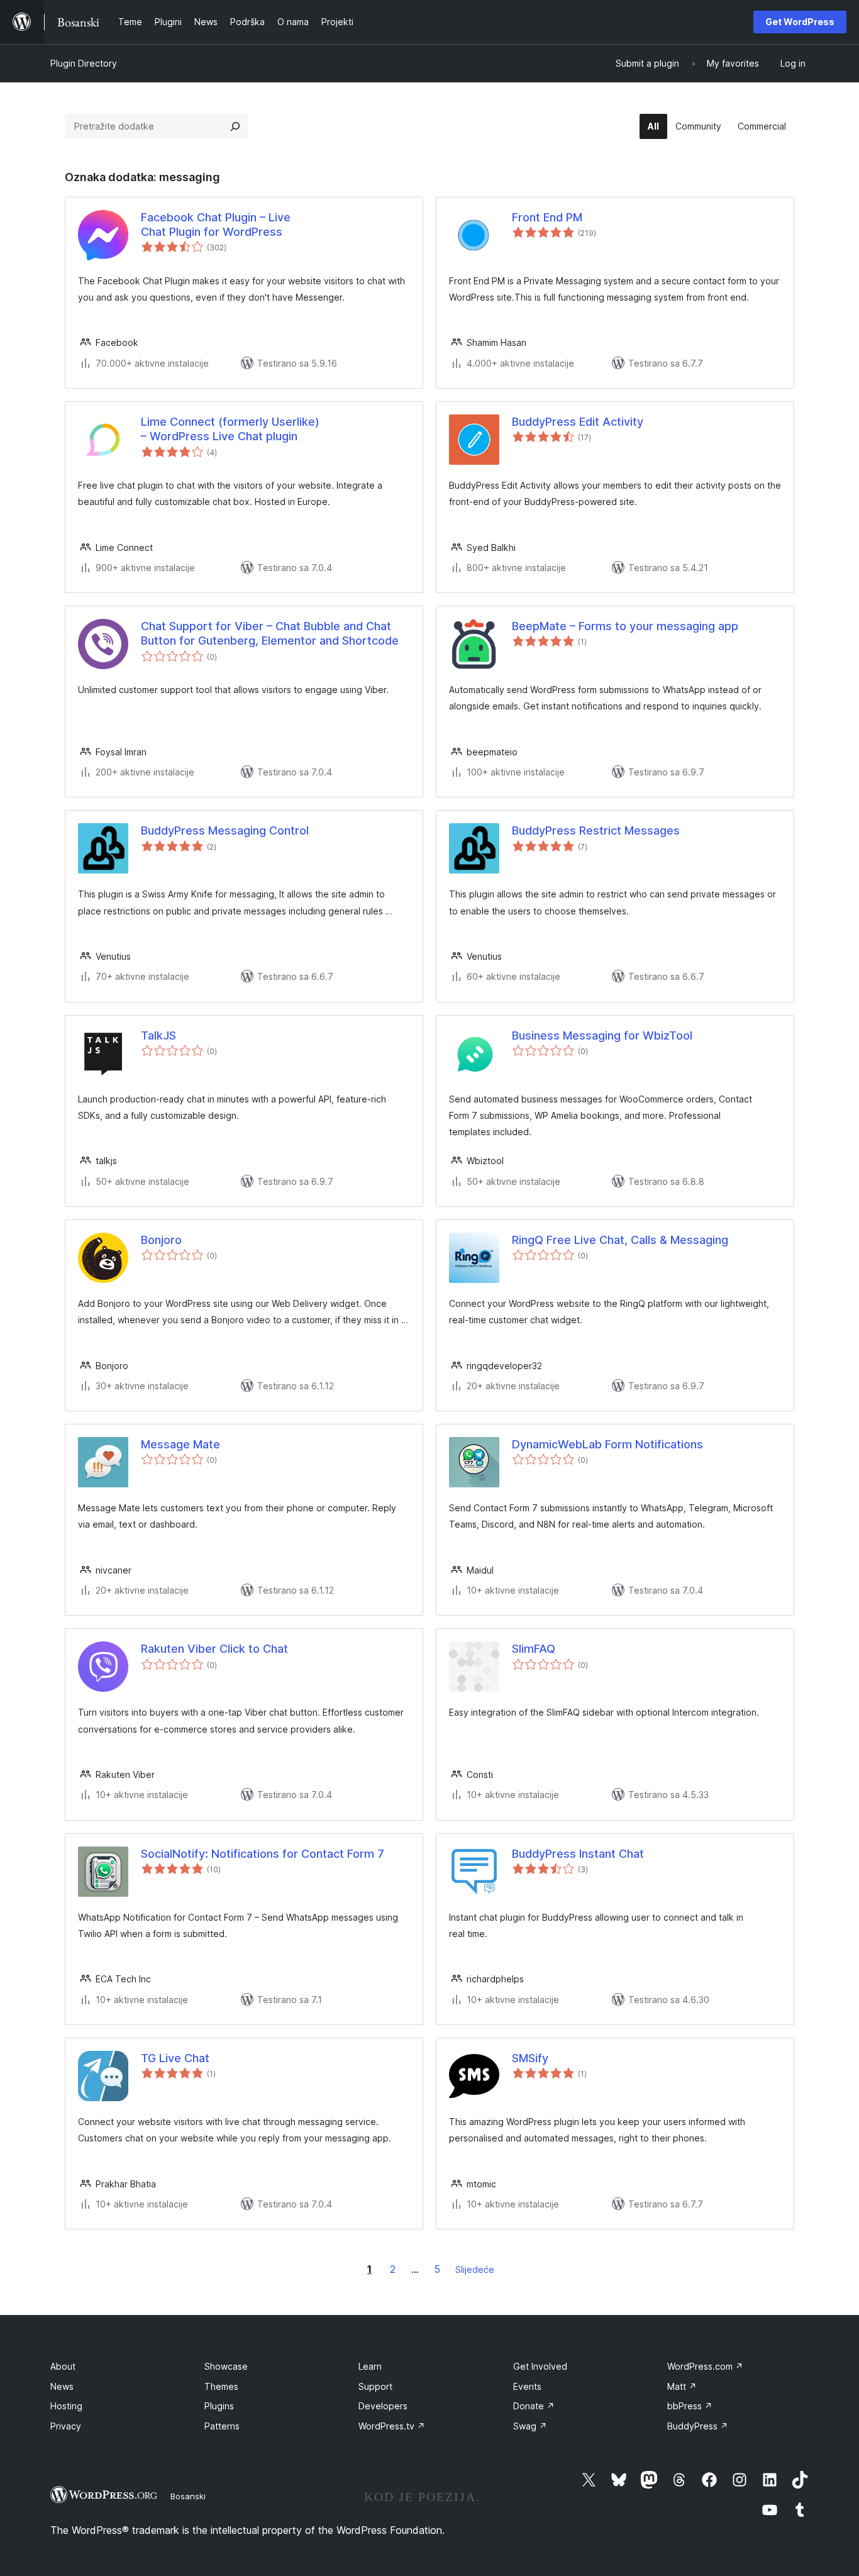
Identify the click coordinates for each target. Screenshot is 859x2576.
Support (375, 2386)
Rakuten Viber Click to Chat (214, 1649)
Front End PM (547, 217)
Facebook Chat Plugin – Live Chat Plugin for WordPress (216, 225)
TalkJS (158, 1035)
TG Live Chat (175, 2058)
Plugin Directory (84, 63)
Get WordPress (800, 22)
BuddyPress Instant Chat (578, 1854)
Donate (534, 2406)
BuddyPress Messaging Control (225, 830)
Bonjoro (161, 1240)
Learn (370, 2366)
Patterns (222, 2426)
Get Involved (540, 2366)
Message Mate (180, 1444)
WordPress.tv (392, 2426)
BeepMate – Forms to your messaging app (625, 626)
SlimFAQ (534, 1649)
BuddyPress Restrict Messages (596, 830)
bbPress (690, 2406)
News (62, 2386)
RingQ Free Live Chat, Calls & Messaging (620, 1240)
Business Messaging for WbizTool (602, 1035)
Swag (530, 2426)
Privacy (66, 2426)
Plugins (219, 2406)
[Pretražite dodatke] (235, 126)
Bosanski (188, 2496)
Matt (682, 2386)
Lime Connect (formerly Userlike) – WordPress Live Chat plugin (230, 429)
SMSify (530, 2058)
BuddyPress (698, 2426)
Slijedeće (475, 2269)
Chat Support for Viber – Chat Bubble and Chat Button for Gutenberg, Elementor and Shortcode (270, 633)
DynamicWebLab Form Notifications (607, 1444)
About (63, 2366)
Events (527, 2386)
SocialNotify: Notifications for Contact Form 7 (263, 1854)
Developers (383, 2406)
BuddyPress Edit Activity (578, 422)
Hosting (66, 2406)
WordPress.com (705, 2366)
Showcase (226, 2366)
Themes (221, 2386)
